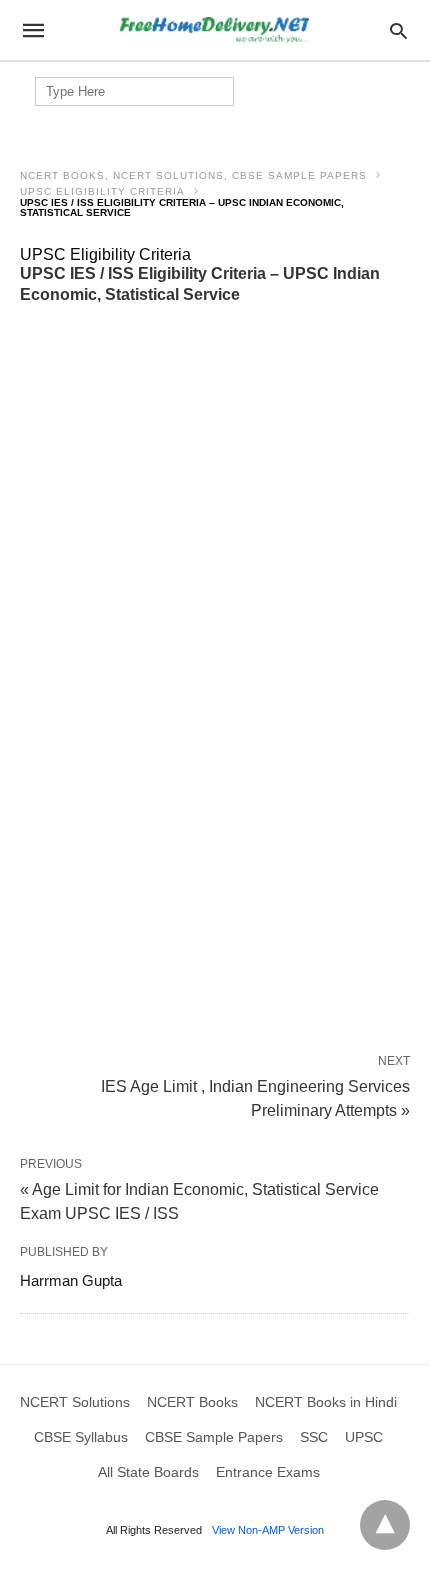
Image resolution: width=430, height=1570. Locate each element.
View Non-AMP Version (268, 1530)
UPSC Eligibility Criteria (102, 191)
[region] (215, 468)
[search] (398, 30)
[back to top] (385, 1525)
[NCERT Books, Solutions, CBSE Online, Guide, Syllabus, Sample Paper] (214, 30)
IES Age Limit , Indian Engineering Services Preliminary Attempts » (255, 1097)
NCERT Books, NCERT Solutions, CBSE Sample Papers (193, 175)
